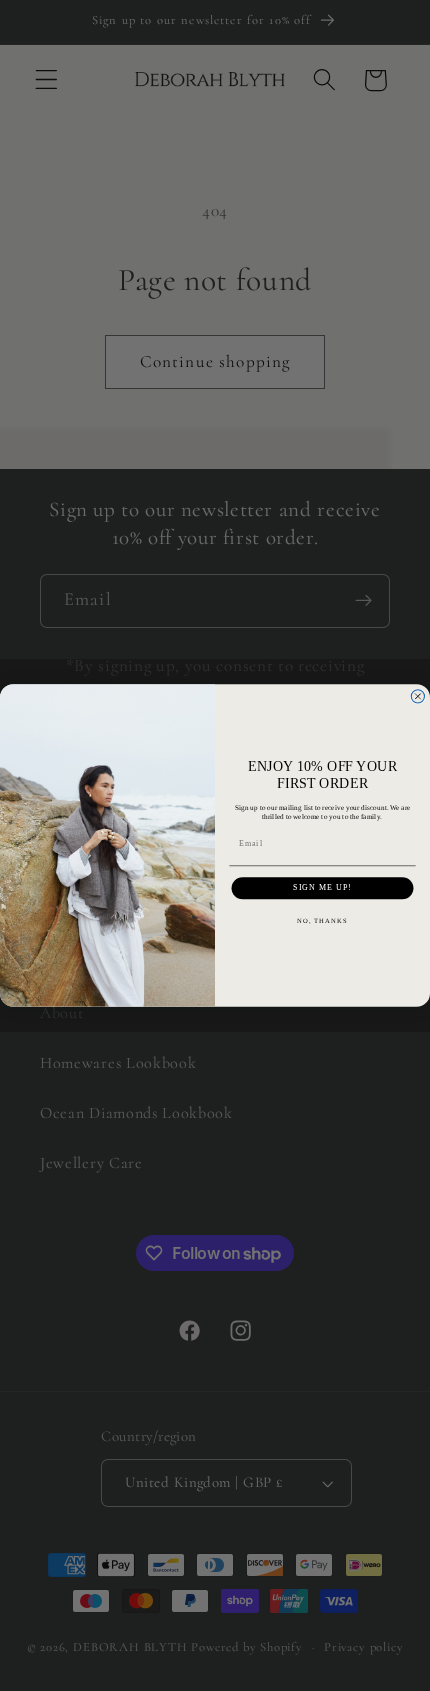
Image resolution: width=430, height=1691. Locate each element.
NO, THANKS (323, 921)
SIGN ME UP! (322, 888)
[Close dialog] (417, 696)
